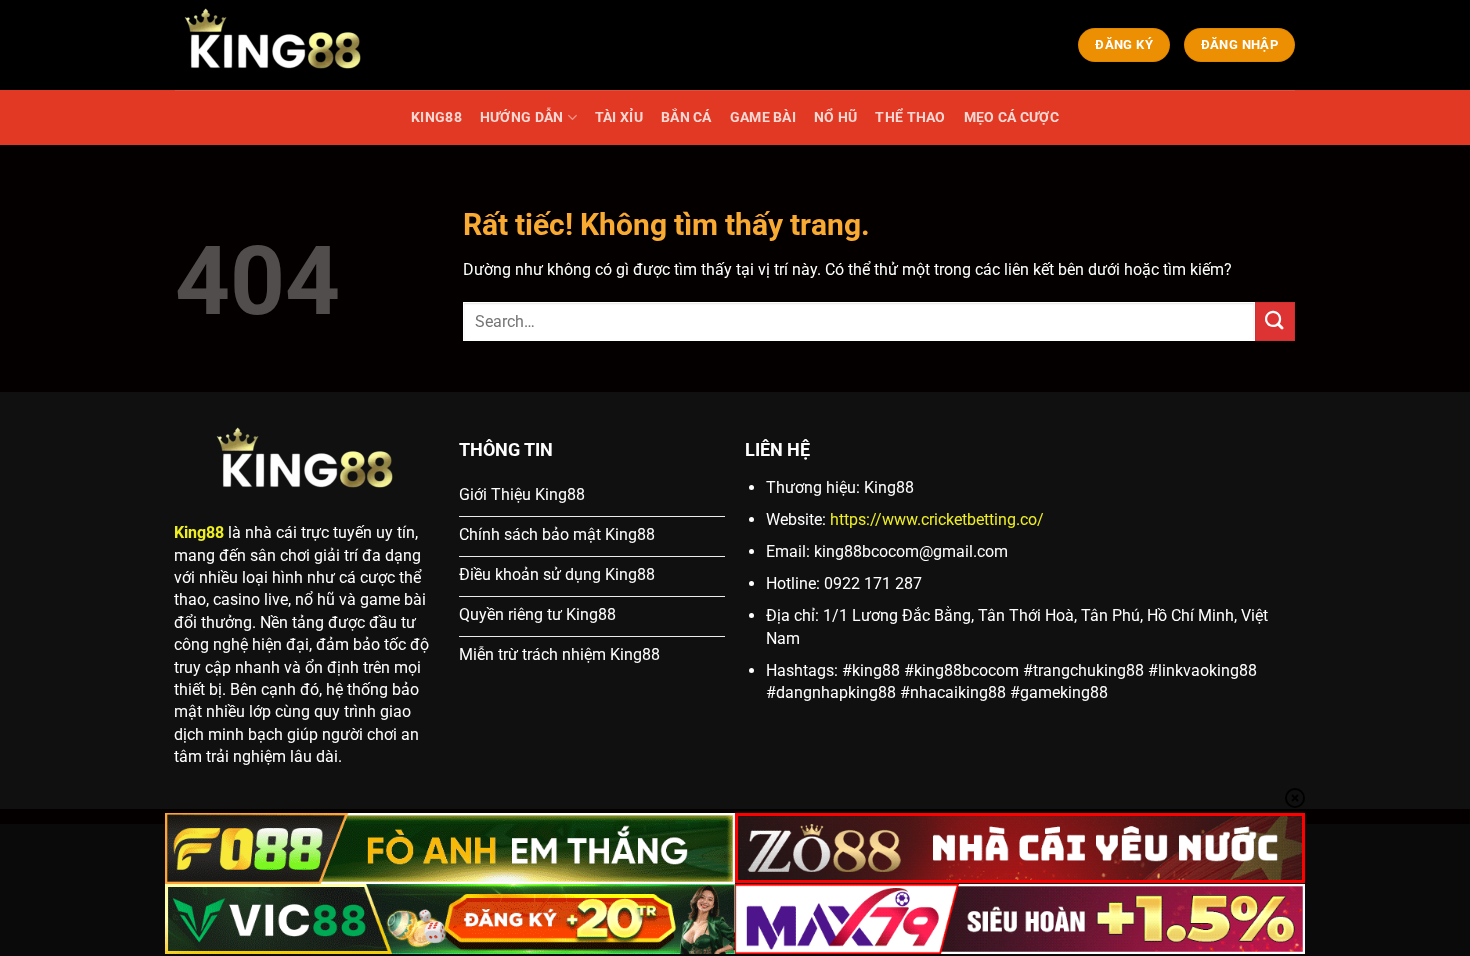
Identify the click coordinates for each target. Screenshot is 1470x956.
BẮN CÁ (686, 117)
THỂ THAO (910, 117)
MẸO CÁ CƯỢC (1011, 117)
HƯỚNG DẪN (522, 117)
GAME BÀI (763, 117)
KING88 (436, 117)
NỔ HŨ (835, 117)
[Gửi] (1275, 321)
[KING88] (275, 45)
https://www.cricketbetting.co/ (937, 519)
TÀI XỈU (619, 117)
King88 (199, 532)
